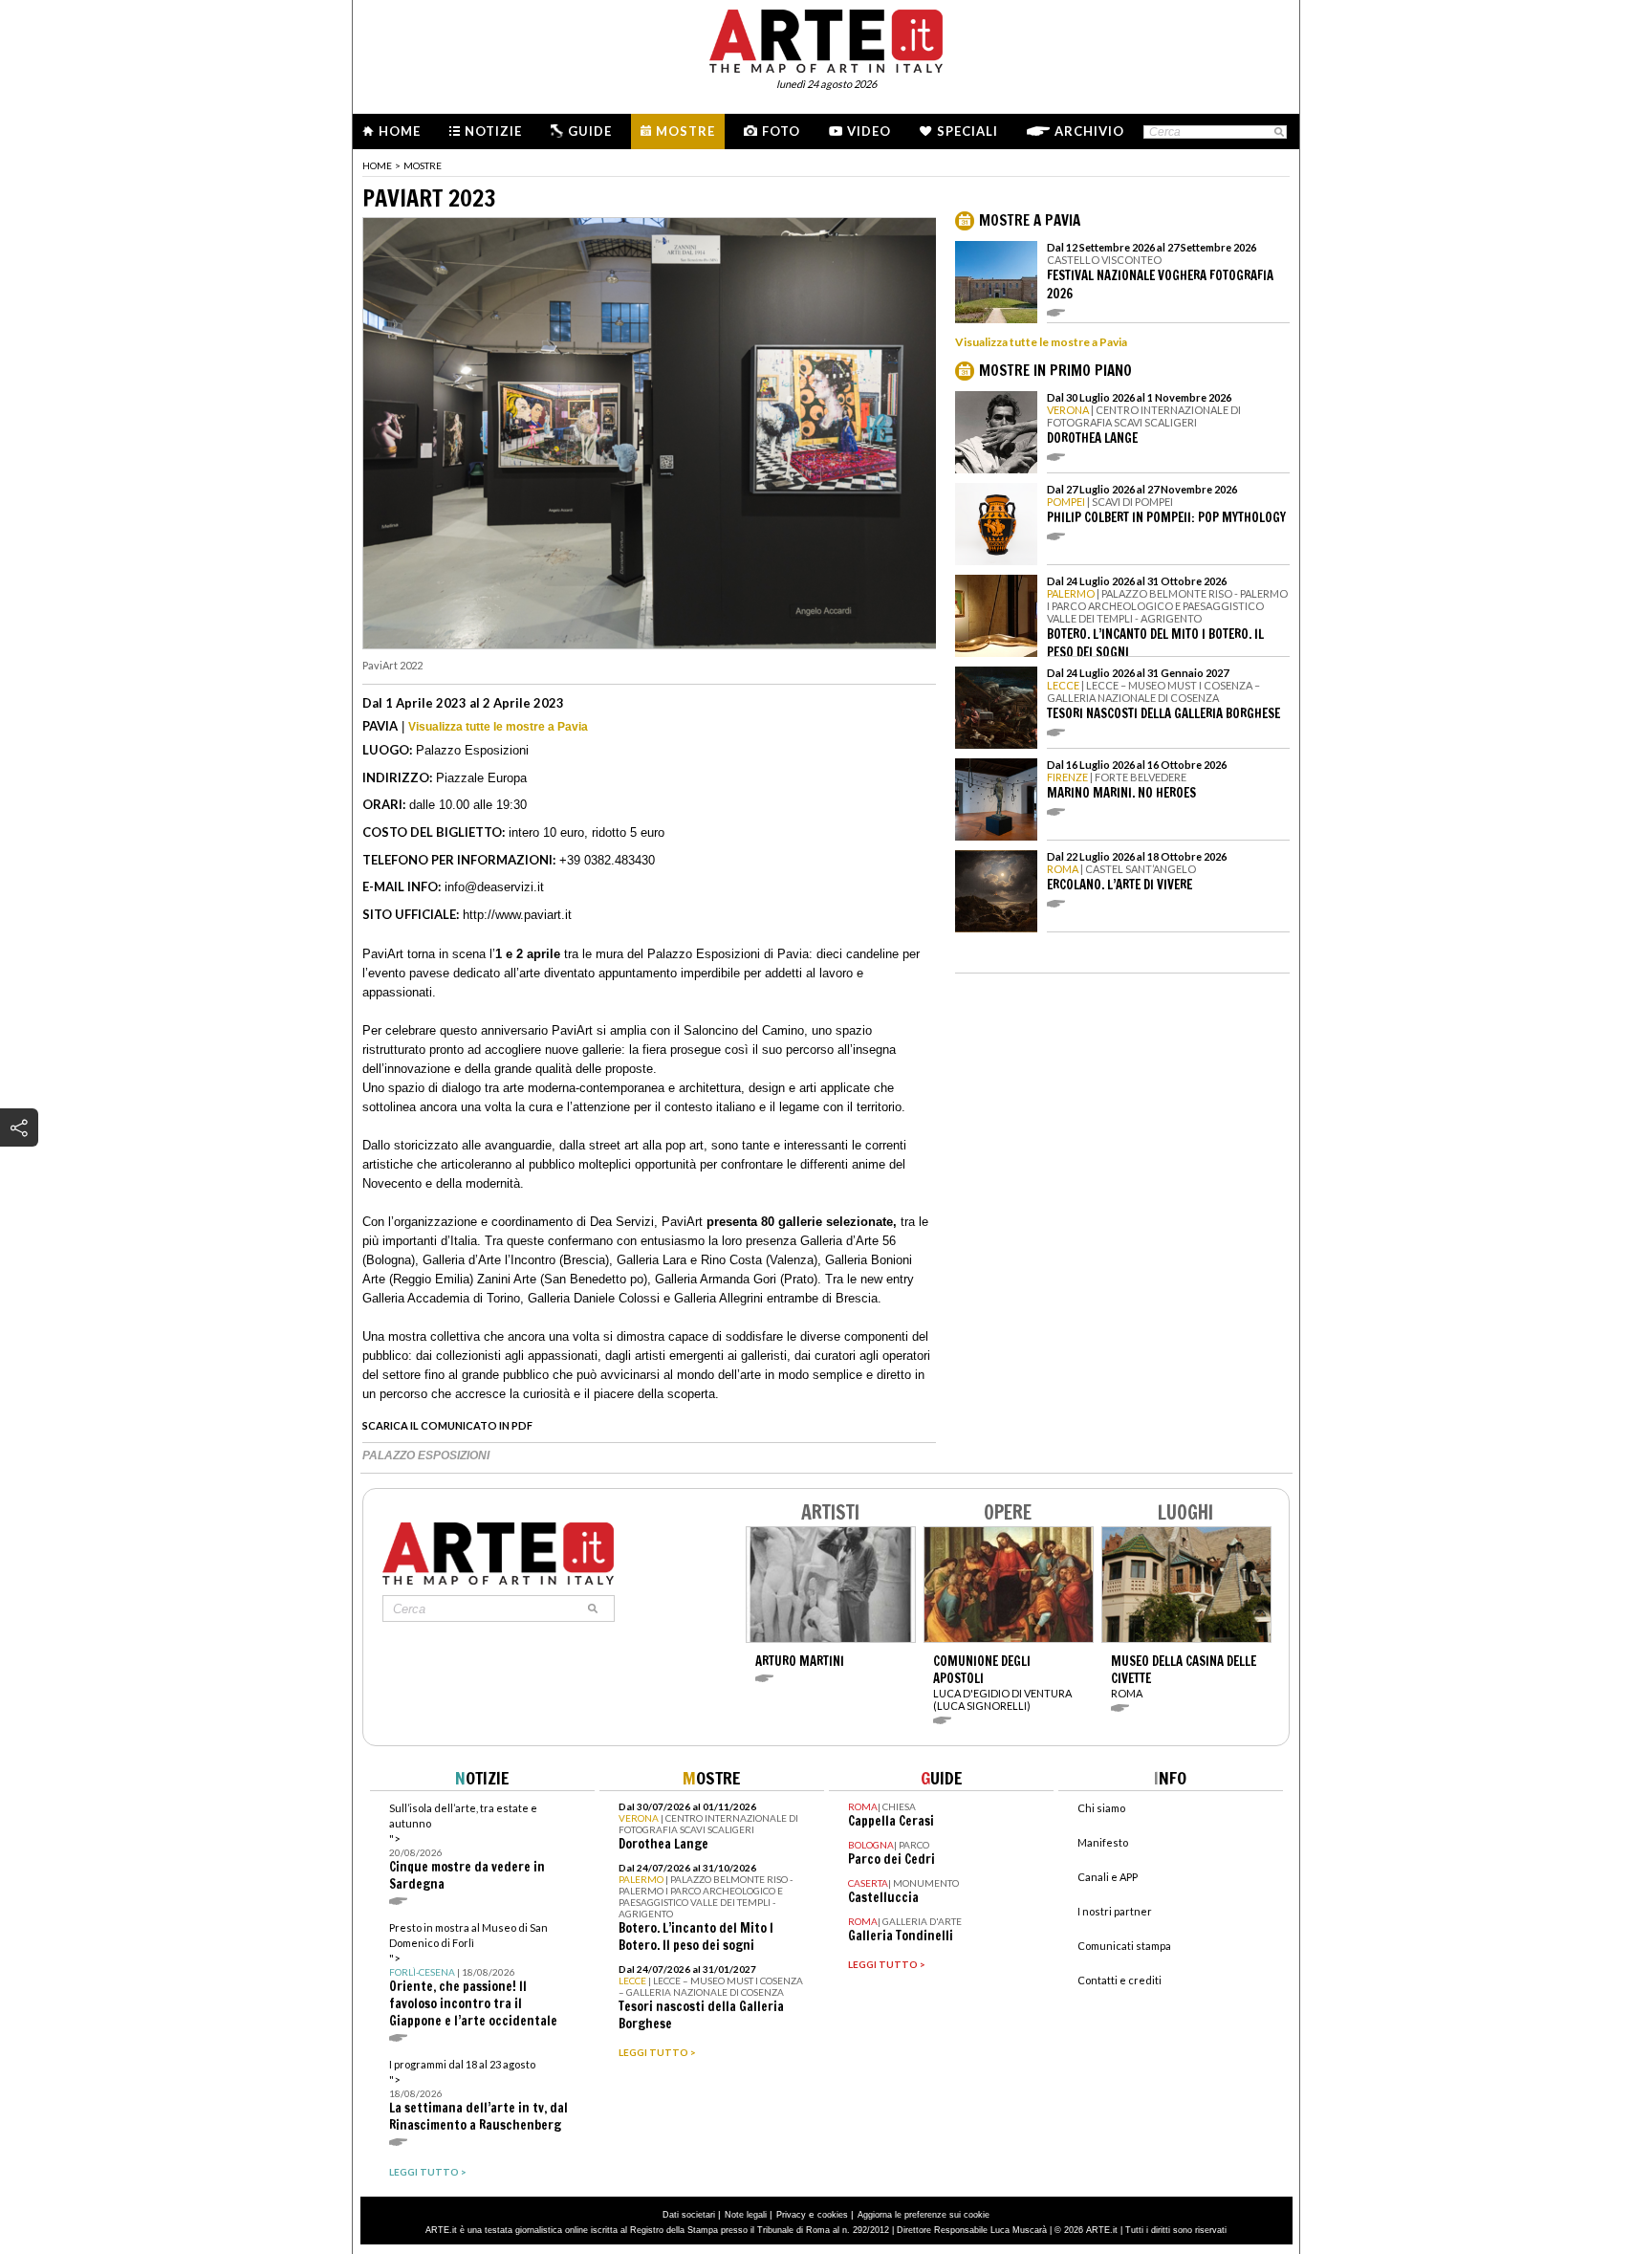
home (377, 165)
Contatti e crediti (1119, 1980)
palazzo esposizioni (426, 1455)
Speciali (967, 131)
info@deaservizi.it (494, 887)
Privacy (791, 2215)
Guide (590, 131)
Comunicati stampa (1124, 1946)
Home (400, 131)
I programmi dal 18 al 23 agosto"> (478, 2096)
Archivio (1089, 131)
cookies (833, 2215)
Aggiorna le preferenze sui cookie (924, 2215)
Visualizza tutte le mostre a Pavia (498, 727)
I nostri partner (1115, 1911)
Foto (781, 131)
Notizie (493, 131)
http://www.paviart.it (517, 915)
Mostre (685, 131)
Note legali (746, 2215)
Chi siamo (1101, 1808)
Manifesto (1103, 1842)
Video (869, 131)
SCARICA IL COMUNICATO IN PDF (447, 1425)
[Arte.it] (826, 38)
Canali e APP (1108, 1877)
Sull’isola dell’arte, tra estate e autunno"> (467, 1847)
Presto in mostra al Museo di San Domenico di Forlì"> (473, 1975)
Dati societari (689, 2215)
